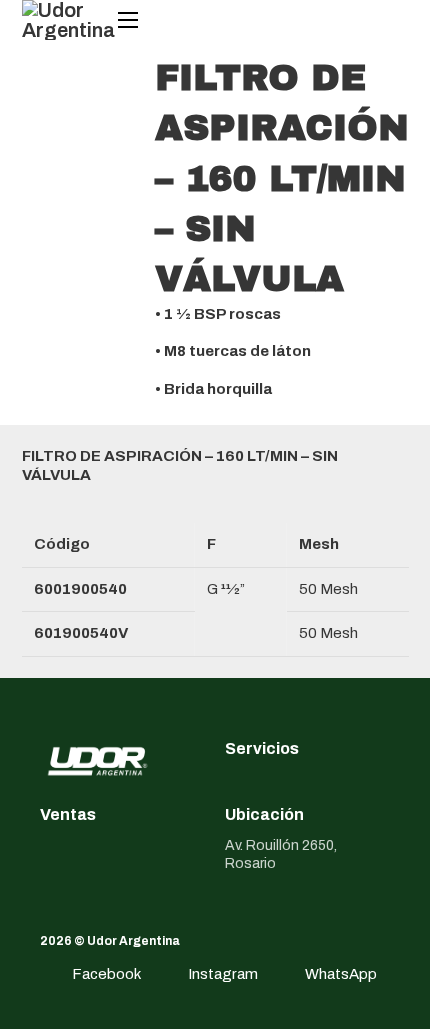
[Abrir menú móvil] (128, 20)
